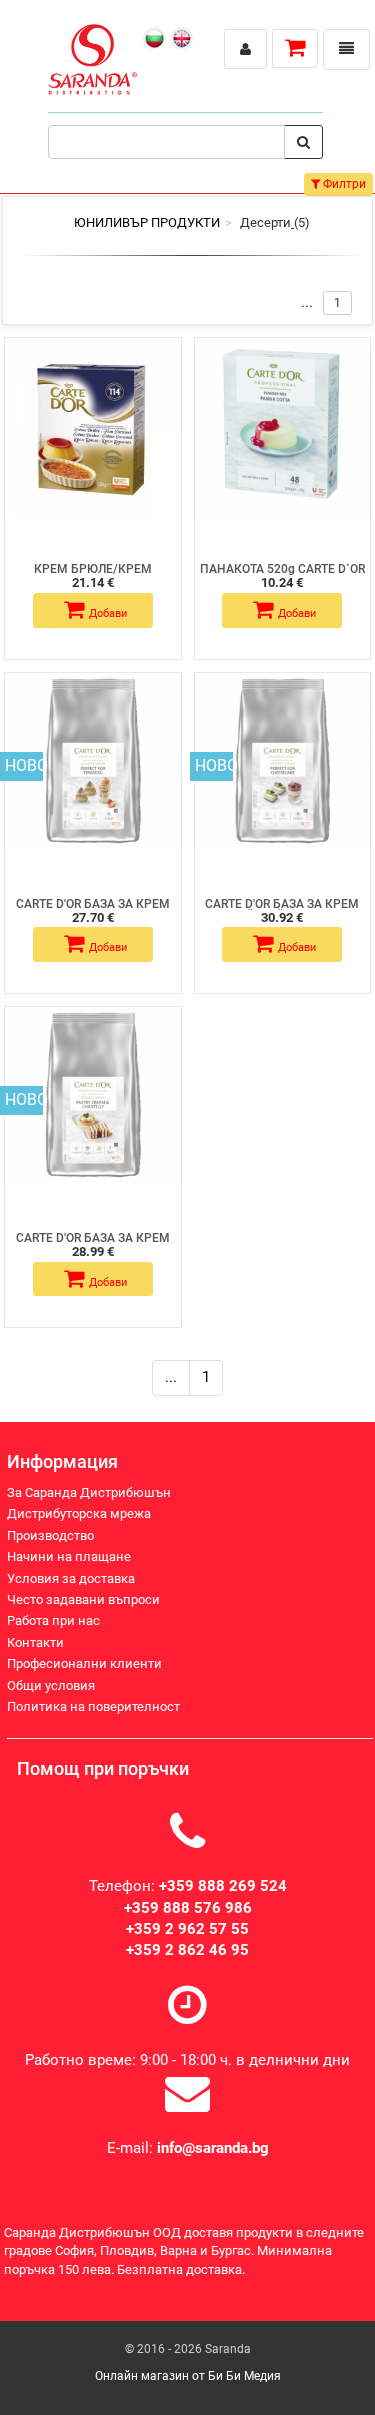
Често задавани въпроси (83, 1599)
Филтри (343, 184)
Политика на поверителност (93, 1706)
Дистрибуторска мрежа (79, 1513)
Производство (50, 1535)
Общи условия (51, 1685)
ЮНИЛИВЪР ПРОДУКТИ (147, 222)
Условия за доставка (71, 1578)
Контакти (35, 1642)
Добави (108, 613)
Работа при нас (53, 1620)
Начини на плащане (69, 1556)
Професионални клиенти (84, 1663)
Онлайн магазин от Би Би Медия (188, 2376)
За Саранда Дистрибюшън (89, 1492)
